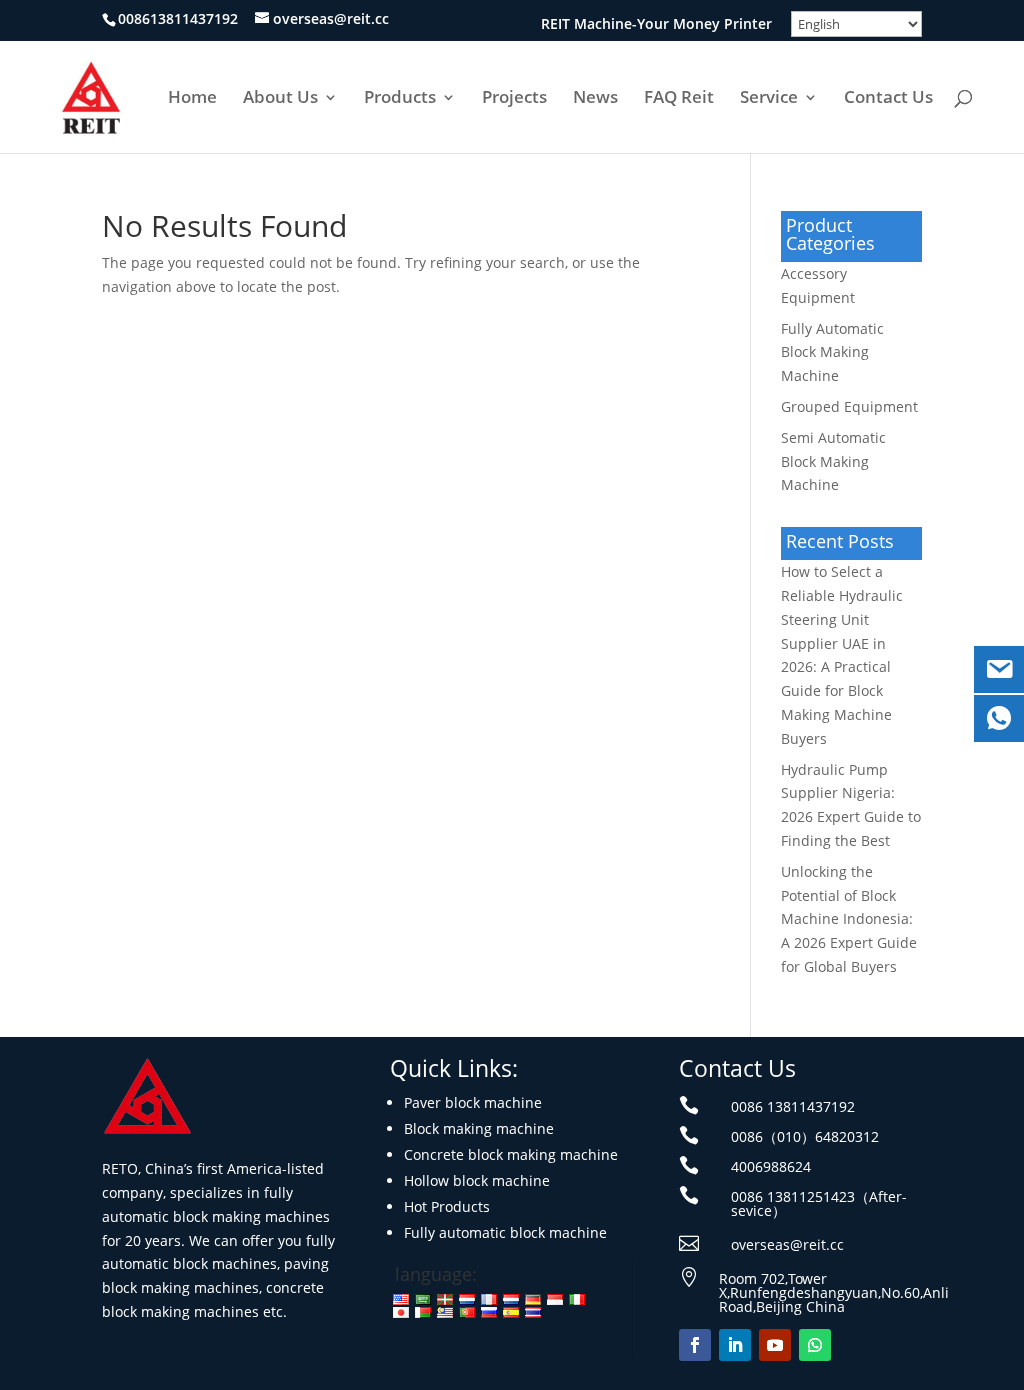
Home (192, 99)
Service (769, 99)
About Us (280, 99)
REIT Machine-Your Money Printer (656, 25)
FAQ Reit (679, 99)
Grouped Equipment (849, 406)
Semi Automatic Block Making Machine (833, 461)
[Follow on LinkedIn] (735, 1345)
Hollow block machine (477, 1180)
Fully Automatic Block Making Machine (832, 352)
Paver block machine (473, 1102)
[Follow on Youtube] (775, 1345)
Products (400, 99)
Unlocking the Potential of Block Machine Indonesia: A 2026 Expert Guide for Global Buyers (849, 919)
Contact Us (888, 99)
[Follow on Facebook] (695, 1345)
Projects (514, 99)
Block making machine (479, 1128)
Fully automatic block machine (505, 1232)
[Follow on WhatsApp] (815, 1345)
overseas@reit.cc (787, 1244)
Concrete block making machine (511, 1154)
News (595, 99)
